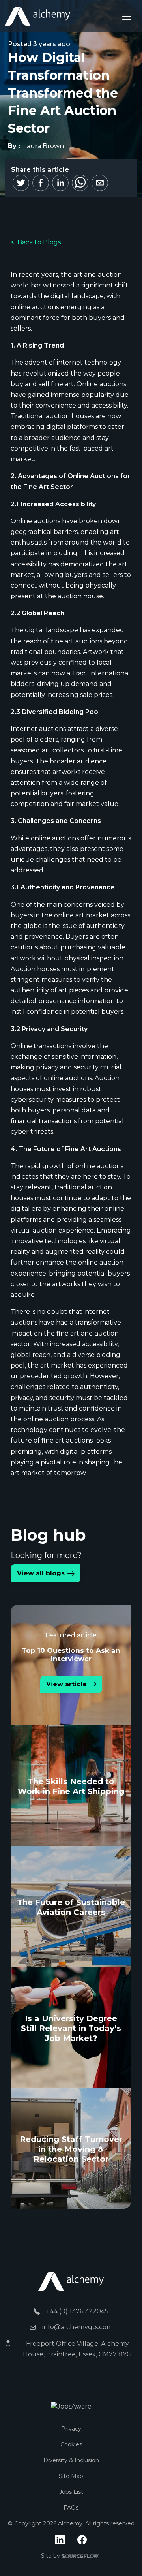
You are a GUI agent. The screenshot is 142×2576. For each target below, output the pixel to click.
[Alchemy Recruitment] (37, 16)
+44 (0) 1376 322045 (77, 2311)
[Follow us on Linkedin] (60, 2540)
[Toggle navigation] (127, 16)
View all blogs (41, 1573)
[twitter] (21, 183)
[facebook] (41, 183)
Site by (71, 2556)
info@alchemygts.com (78, 2327)
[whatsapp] (80, 183)
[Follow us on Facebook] (82, 2540)
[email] (100, 183)
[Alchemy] (71, 2281)
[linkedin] (60, 183)
